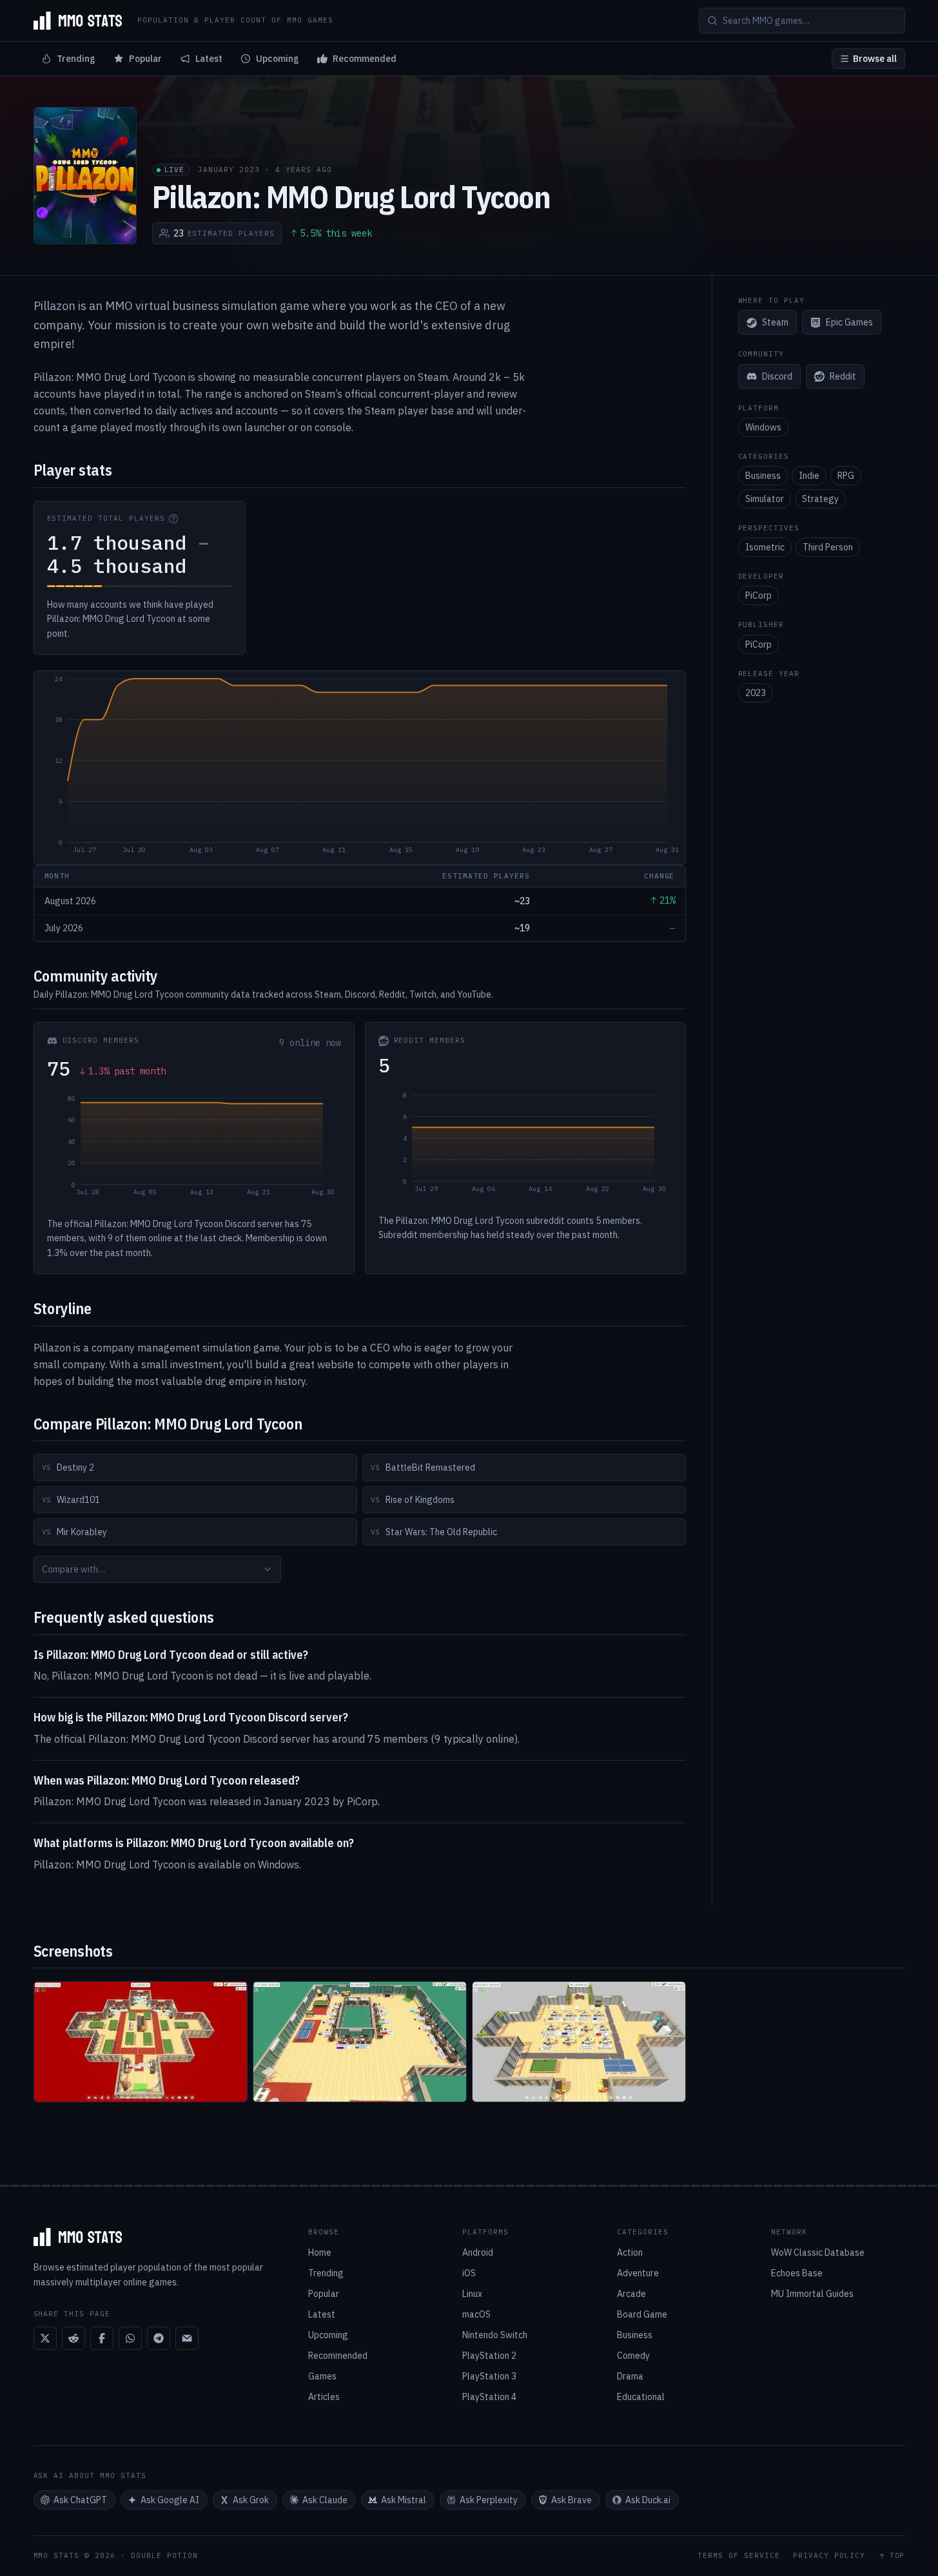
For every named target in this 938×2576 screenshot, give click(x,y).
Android (478, 2252)
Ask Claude (325, 2500)
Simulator (765, 499)
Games (322, 2376)
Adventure (638, 2273)
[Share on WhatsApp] (130, 2338)
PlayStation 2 (489, 2356)
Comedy (633, 2356)
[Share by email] (187, 2338)
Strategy (820, 499)
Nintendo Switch (495, 2335)
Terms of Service (739, 2556)
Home (320, 2252)
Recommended (365, 59)
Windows (763, 427)
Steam (775, 323)
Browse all (875, 59)
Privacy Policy (829, 2556)
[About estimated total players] (173, 519)
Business (763, 476)
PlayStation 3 (489, 2376)
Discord (777, 376)
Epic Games (849, 323)
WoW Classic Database (818, 2252)
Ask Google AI (170, 2500)
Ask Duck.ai (648, 2500)
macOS (476, 2314)
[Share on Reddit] (73, 2338)
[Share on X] (45, 2338)
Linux (472, 2294)
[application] (360, 768)
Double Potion (164, 2555)
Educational (641, 2397)
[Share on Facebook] (102, 2338)
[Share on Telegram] (159, 2338)
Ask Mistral (404, 2500)
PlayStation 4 (489, 2397)
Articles (324, 2397)
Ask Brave (572, 2500)
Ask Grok (251, 2500)
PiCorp (758, 596)
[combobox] (157, 1569)
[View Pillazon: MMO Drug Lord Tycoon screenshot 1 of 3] (141, 2042)
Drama (630, 2376)
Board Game (642, 2314)
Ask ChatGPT (80, 2500)
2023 (756, 693)
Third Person (828, 547)
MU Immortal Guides (812, 2294)
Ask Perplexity (489, 2500)
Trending (76, 59)
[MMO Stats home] (78, 21)
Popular (145, 59)
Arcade (631, 2294)
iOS (469, 2273)
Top (897, 2556)
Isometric (765, 547)
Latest (209, 59)
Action (630, 2252)
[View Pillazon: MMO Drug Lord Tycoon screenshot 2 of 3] (360, 2042)
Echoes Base (797, 2273)
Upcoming (278, 59)
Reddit (843, 376)
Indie (809, 476)
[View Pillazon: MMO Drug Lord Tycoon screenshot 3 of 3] (579, 2042)
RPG (846, 476)
